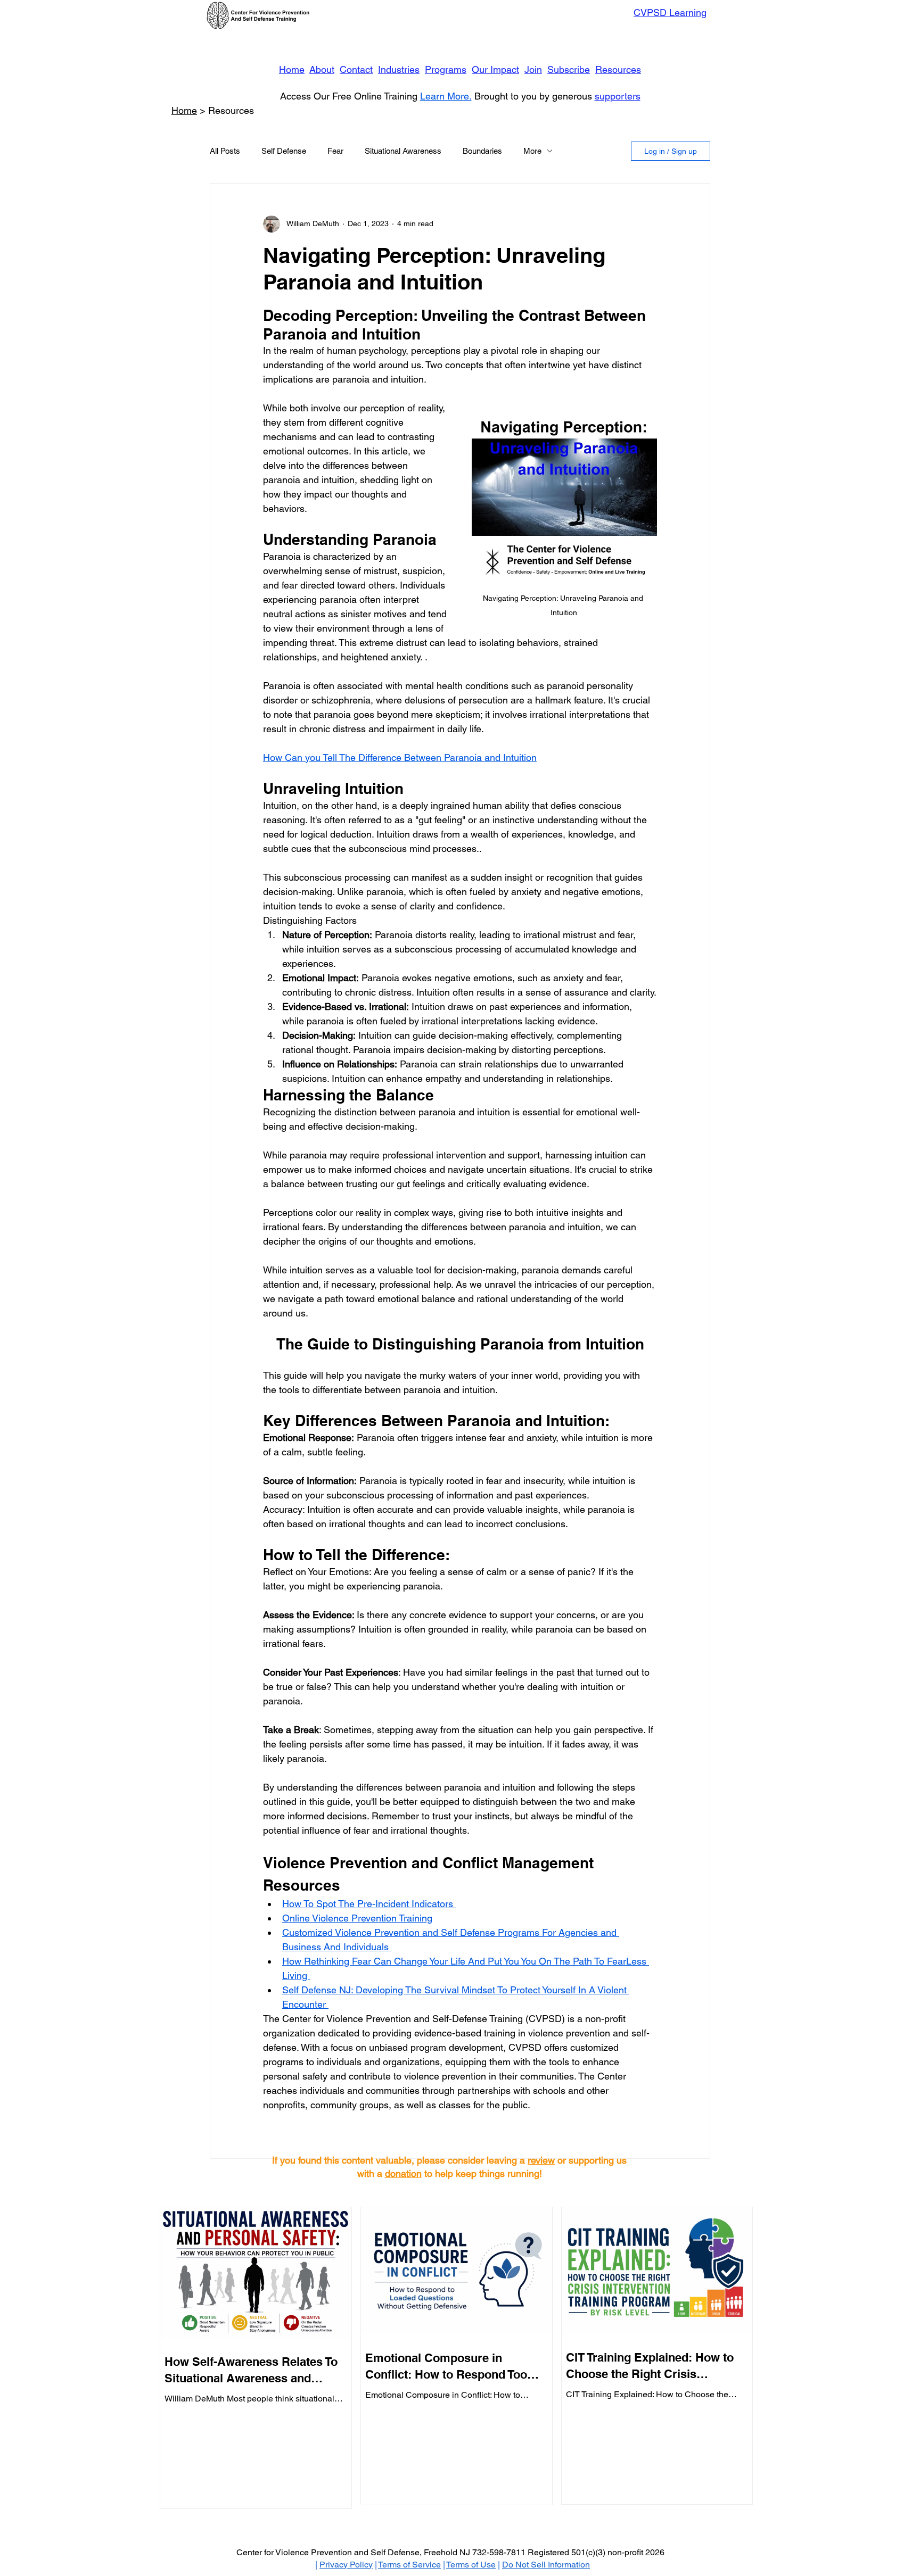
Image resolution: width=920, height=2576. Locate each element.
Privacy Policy (346, 2565)
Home (292, 69)
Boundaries (482, 151)
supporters (618, 96)
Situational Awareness (403, 151)
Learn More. (446, 96)
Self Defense (284, 151)
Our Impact (495, 69)
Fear (335, 151)
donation (403, 2173)
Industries (399, 69)
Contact (356, 69)
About (322, 69)
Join (533, 69)
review (541, 2160)
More (532, 151)
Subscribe (569, 69)
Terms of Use (471, 2565)
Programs (446, 69)
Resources (618, 69)
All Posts (225, 151)
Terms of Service (409, 2565)
